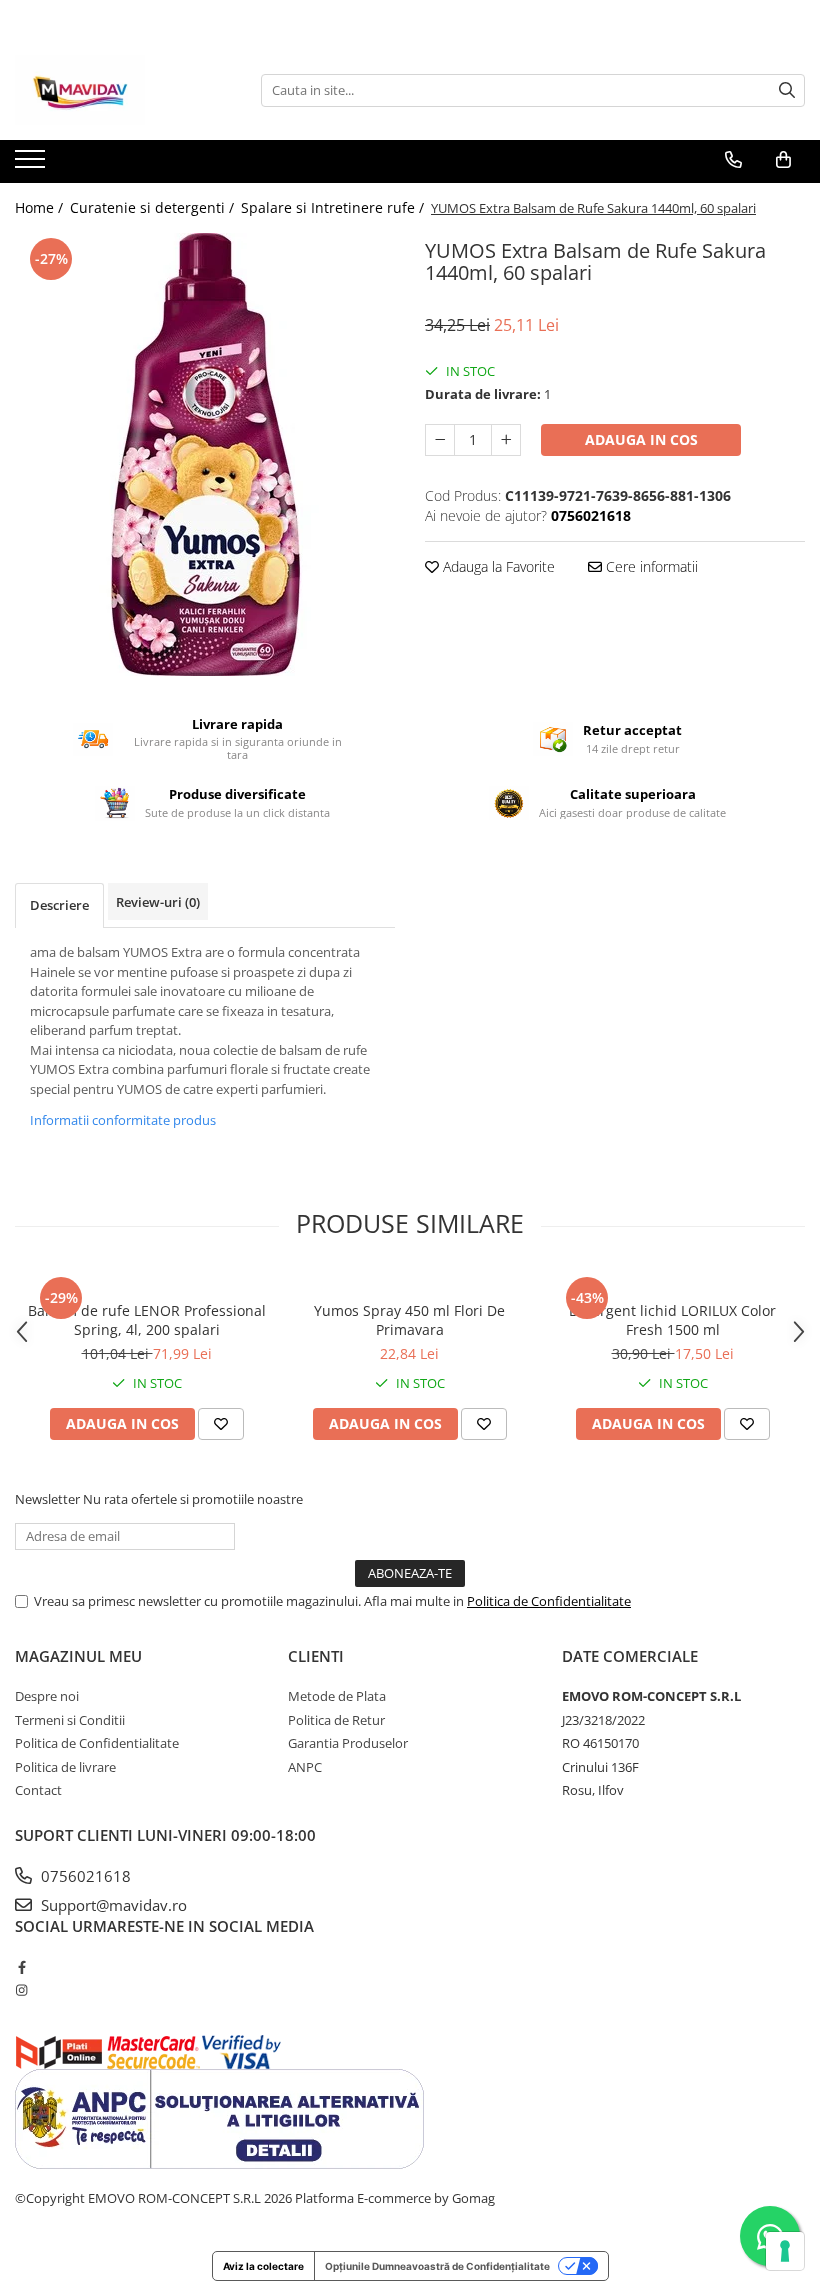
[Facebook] (21, 1967)
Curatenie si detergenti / (154, 207)
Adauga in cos (641, 439)
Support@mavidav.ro (112, 1905)
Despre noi (47, 1696)
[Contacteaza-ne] (733, 160)
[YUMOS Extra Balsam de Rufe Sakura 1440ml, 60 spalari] (205, 454)
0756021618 (84, 1876)
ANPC (305, 1767)
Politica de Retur (336, 1720)
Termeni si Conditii (70, 1720)
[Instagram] (21, 1990)
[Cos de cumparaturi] (783, 160)
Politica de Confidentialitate (549, 1601)
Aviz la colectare (263, 2266)
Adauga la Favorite (497, 566)
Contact (38, 1790)
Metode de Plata (337, 1696)
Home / (41, 207)
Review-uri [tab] (158, 902)
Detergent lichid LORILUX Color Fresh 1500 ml (672, 1320)
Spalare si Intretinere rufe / (334, 207)
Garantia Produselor (348, 1743)
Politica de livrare (65, 1767)
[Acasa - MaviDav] (115, 90)
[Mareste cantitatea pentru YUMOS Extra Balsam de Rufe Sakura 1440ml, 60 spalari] (506, 440)
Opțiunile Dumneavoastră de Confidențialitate (437, 2266)
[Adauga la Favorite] (221, 1424)
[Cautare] (787, 90)
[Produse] (32, 165)
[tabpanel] (205, 454)
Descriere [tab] (59, 905)
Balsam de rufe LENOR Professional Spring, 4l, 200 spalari (147, 1320)
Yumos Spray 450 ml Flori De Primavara (409, 1320)
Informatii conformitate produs (123, 1120)
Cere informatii (650, 566)
